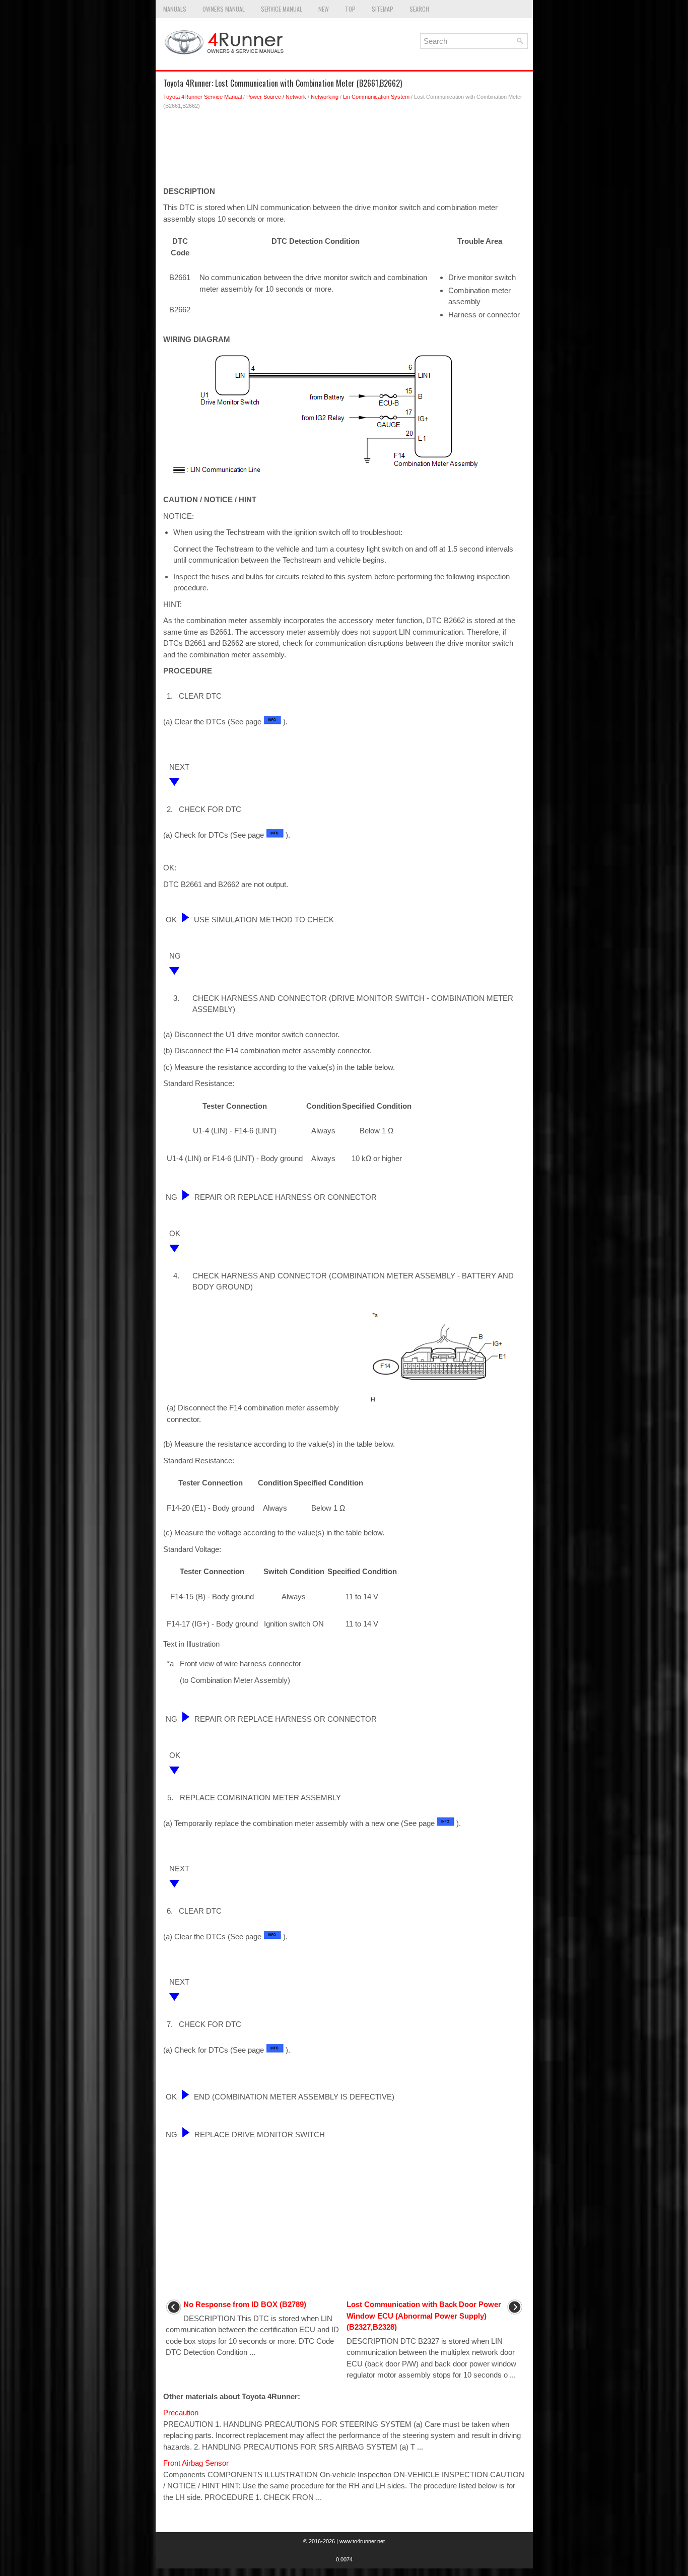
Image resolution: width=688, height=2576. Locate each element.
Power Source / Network (276, 97)
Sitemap (383, 9)
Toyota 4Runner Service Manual (202, 97)
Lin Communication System (376, 97)
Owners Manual (224, 9)
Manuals (175, 9)
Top (350, 9)
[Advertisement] (344, 151)
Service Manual (282, 9)
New (324, 9)
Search (419, 9)
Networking (325, 97)
